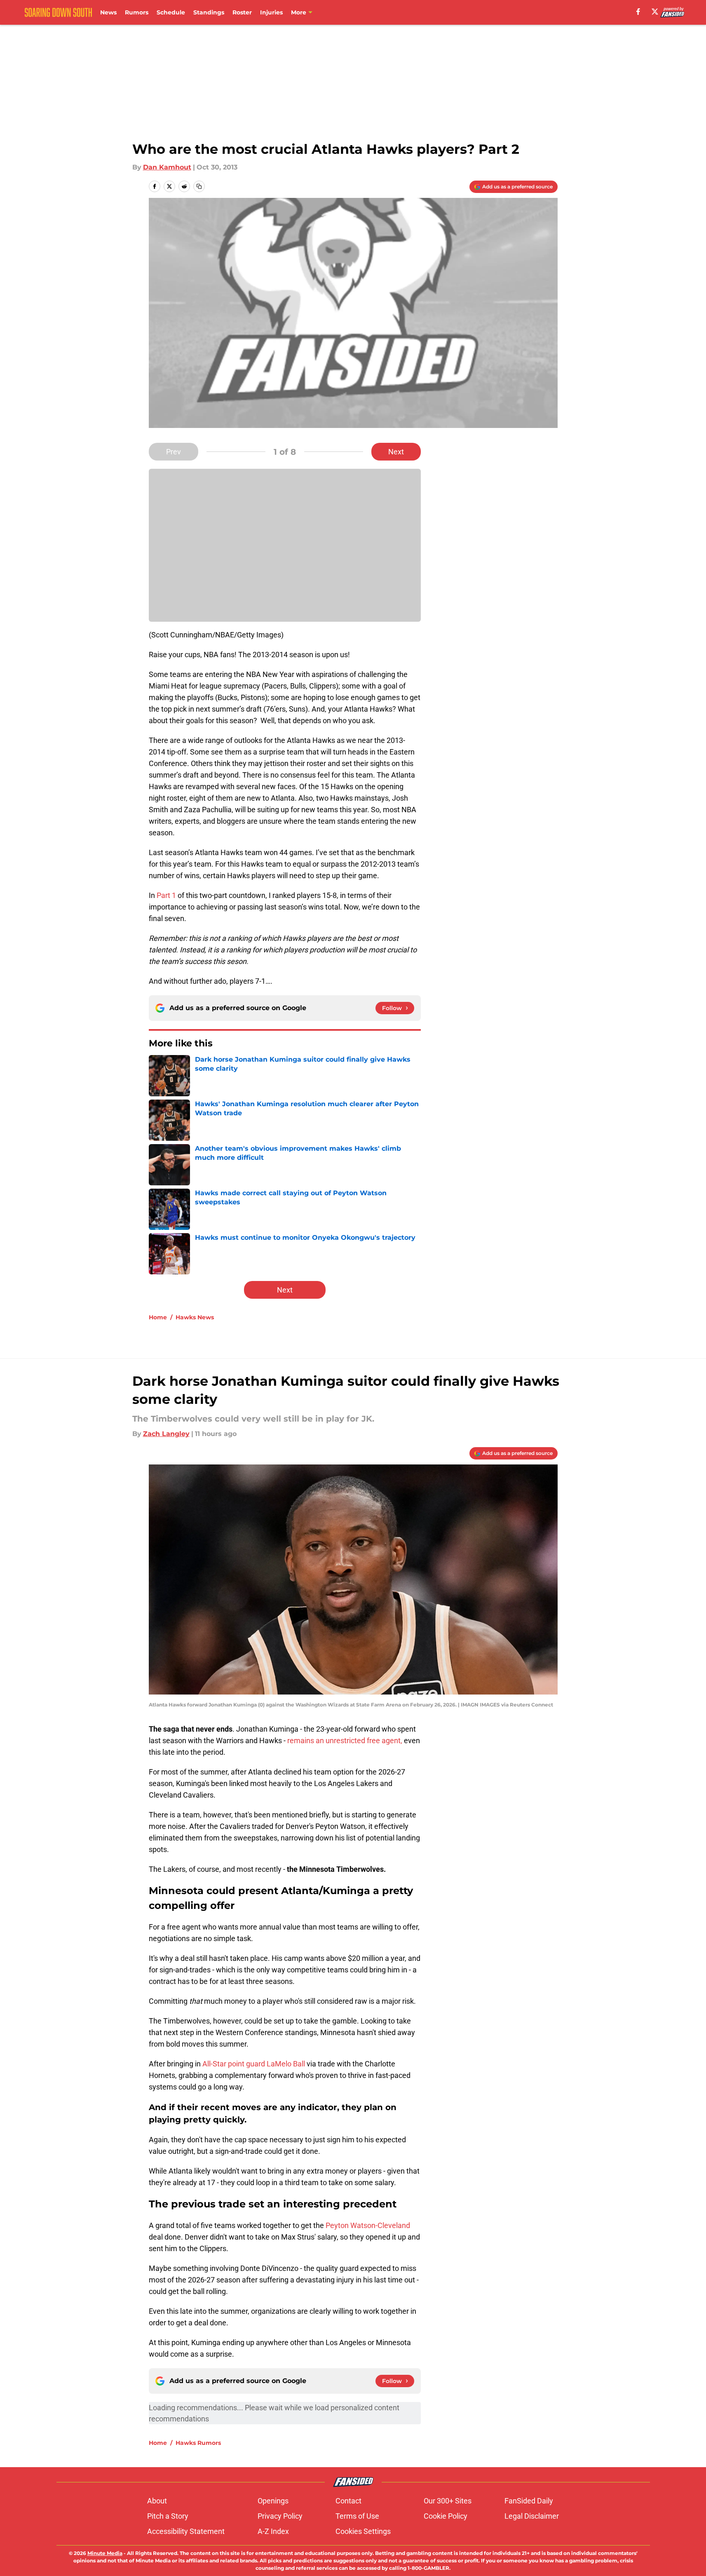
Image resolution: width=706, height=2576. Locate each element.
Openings (273, 2501)
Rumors (137, 12)
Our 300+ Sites (448, 2501)
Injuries (271, 12)
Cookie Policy (446, 2516)
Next (396, 452)
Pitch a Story (168, 2516)
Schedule (171, 12)
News (108, 12)
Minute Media (105, 2553)
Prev (174, 452)
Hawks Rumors (198, 2443)
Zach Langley (166, 1434)
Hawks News (195, 1317)
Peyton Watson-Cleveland (368, 2225)
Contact (348, 2501)
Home (158, 1317)
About (157, 2501)
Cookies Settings (363, 2531)
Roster (242, 12)
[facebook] (638, 12)
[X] (655, 12)
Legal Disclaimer (532, 2516)
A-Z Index (273, 2531)
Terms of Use (357, 2516)
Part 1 (166, 895)
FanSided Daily (529, 2501)
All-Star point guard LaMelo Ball (254, 2064)
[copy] (199, 186)
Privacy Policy (280, 2516)
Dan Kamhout (167, 167)
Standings (209, 12)
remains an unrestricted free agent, (345, 1740)
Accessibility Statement (186, 2531)
